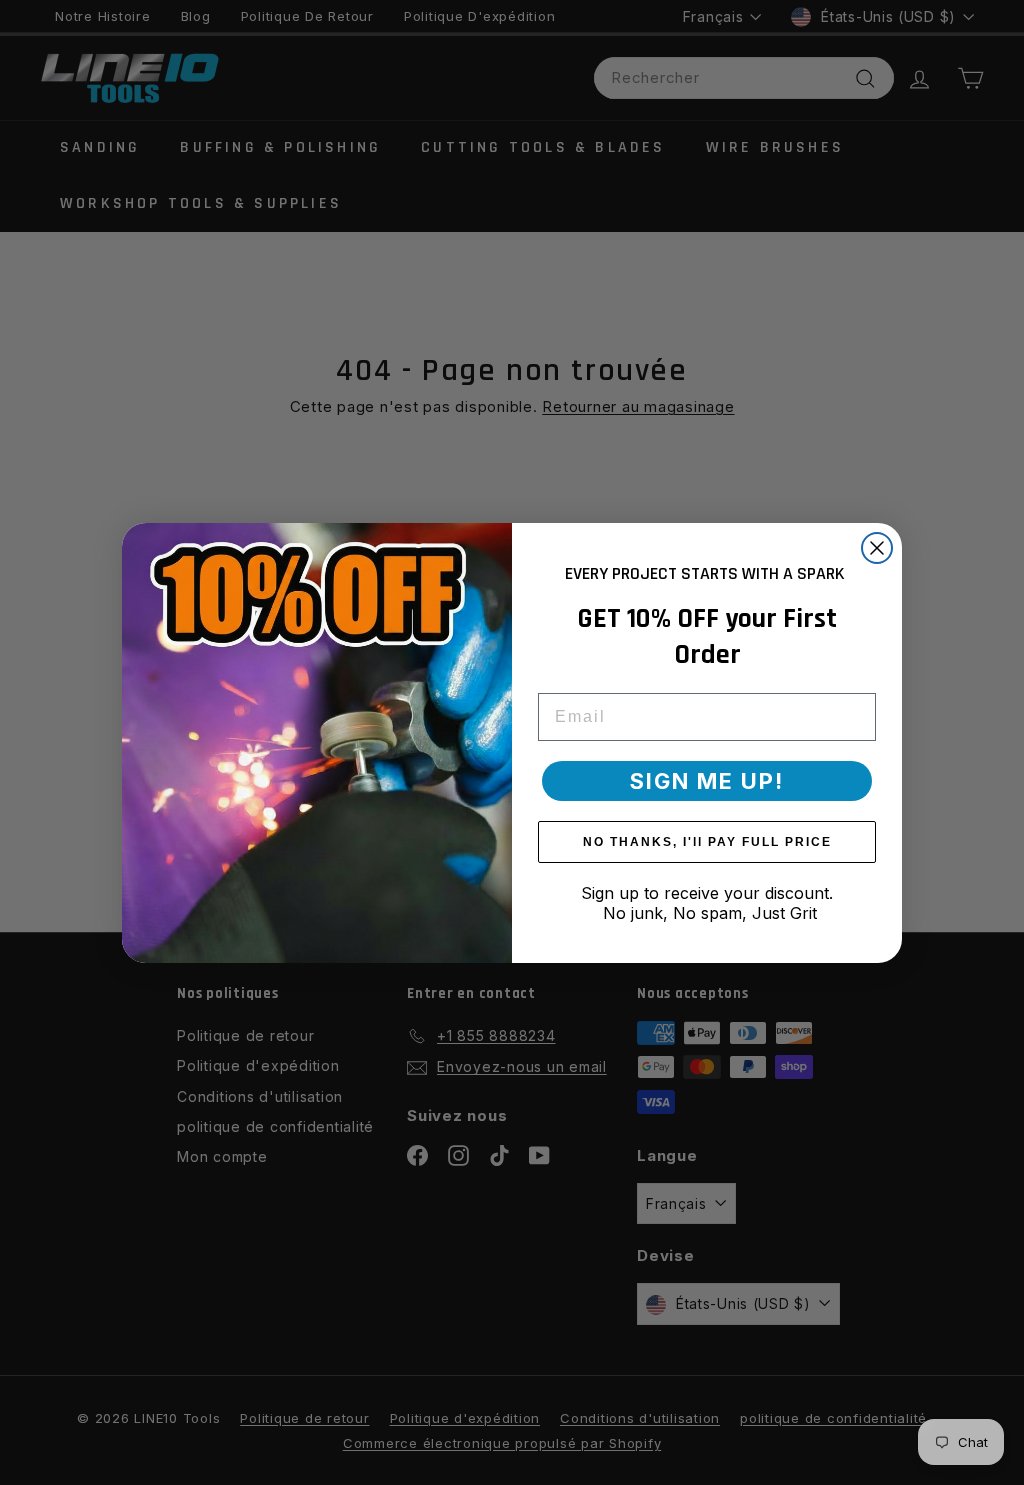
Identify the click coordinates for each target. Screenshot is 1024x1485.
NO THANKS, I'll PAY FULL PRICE (707, 842)
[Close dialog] (877, 548)
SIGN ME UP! (707, 781)
